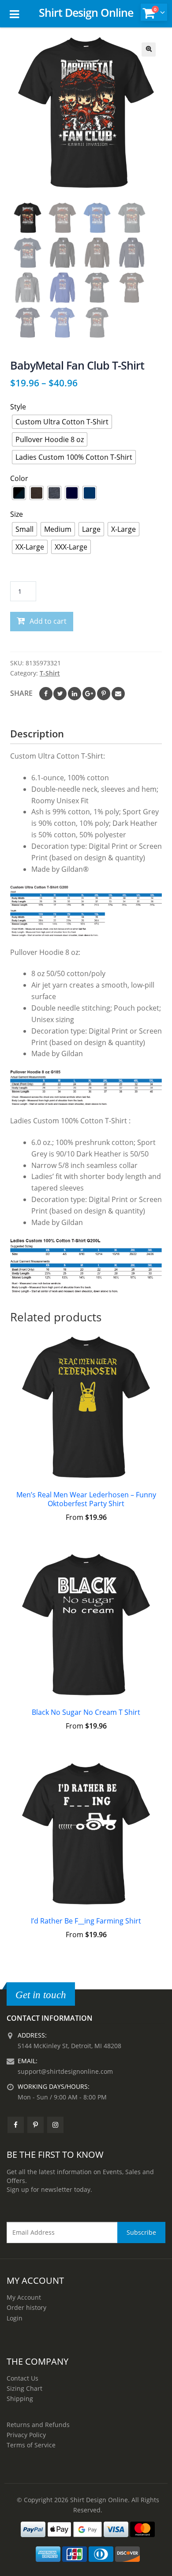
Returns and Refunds (38, 2425)
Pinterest (104, 694)
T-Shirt (50, 673)
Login (15, 2318)
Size (17, 514)
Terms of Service (31, 2445)
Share (21, 693)
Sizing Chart (24, 2388)
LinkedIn (75, 694)
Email (118, 694)
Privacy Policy (26, 2435)
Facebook (46, 694)
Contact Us (22, 2378)
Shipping (20, 2399)
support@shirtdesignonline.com (65, 2071)
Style (18, 407)
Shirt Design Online (86, 12)
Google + (89, 694)
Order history (26, 2307)
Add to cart (48, 621)
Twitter (60, 694)
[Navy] (72, 493)
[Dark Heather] (54, 493)
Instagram (55, 2125)
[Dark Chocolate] (37, 493)
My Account (24, 2297)
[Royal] (90, 493)
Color (19, 478)
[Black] (19, 493)
